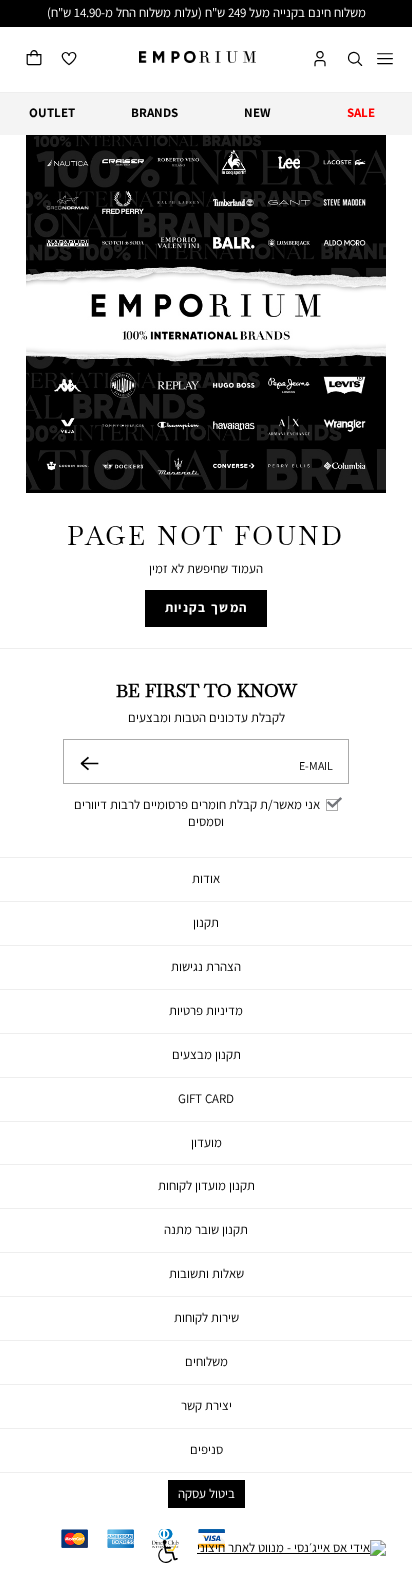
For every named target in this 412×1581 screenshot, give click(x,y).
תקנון (206, 922)
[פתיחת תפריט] (385, 60)
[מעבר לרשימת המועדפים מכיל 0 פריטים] (69, 59)
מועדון (206, 1142)
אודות (206, 878)
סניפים (206, 1449)
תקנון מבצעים (206, 1054)
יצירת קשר (206, 1405)
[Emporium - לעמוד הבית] (197, 57)
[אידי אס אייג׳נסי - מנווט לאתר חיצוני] (291, 1554)
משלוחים (206, 1361)
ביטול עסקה (206, 1493)
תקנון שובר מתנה (206, 1229)
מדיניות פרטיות (206, 1010)
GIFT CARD (206, 1098)
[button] (355, 59)
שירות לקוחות (206, 1317)
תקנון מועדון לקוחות (206, 1185)
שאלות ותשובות (206, 1273)
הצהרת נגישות (206, 966)
